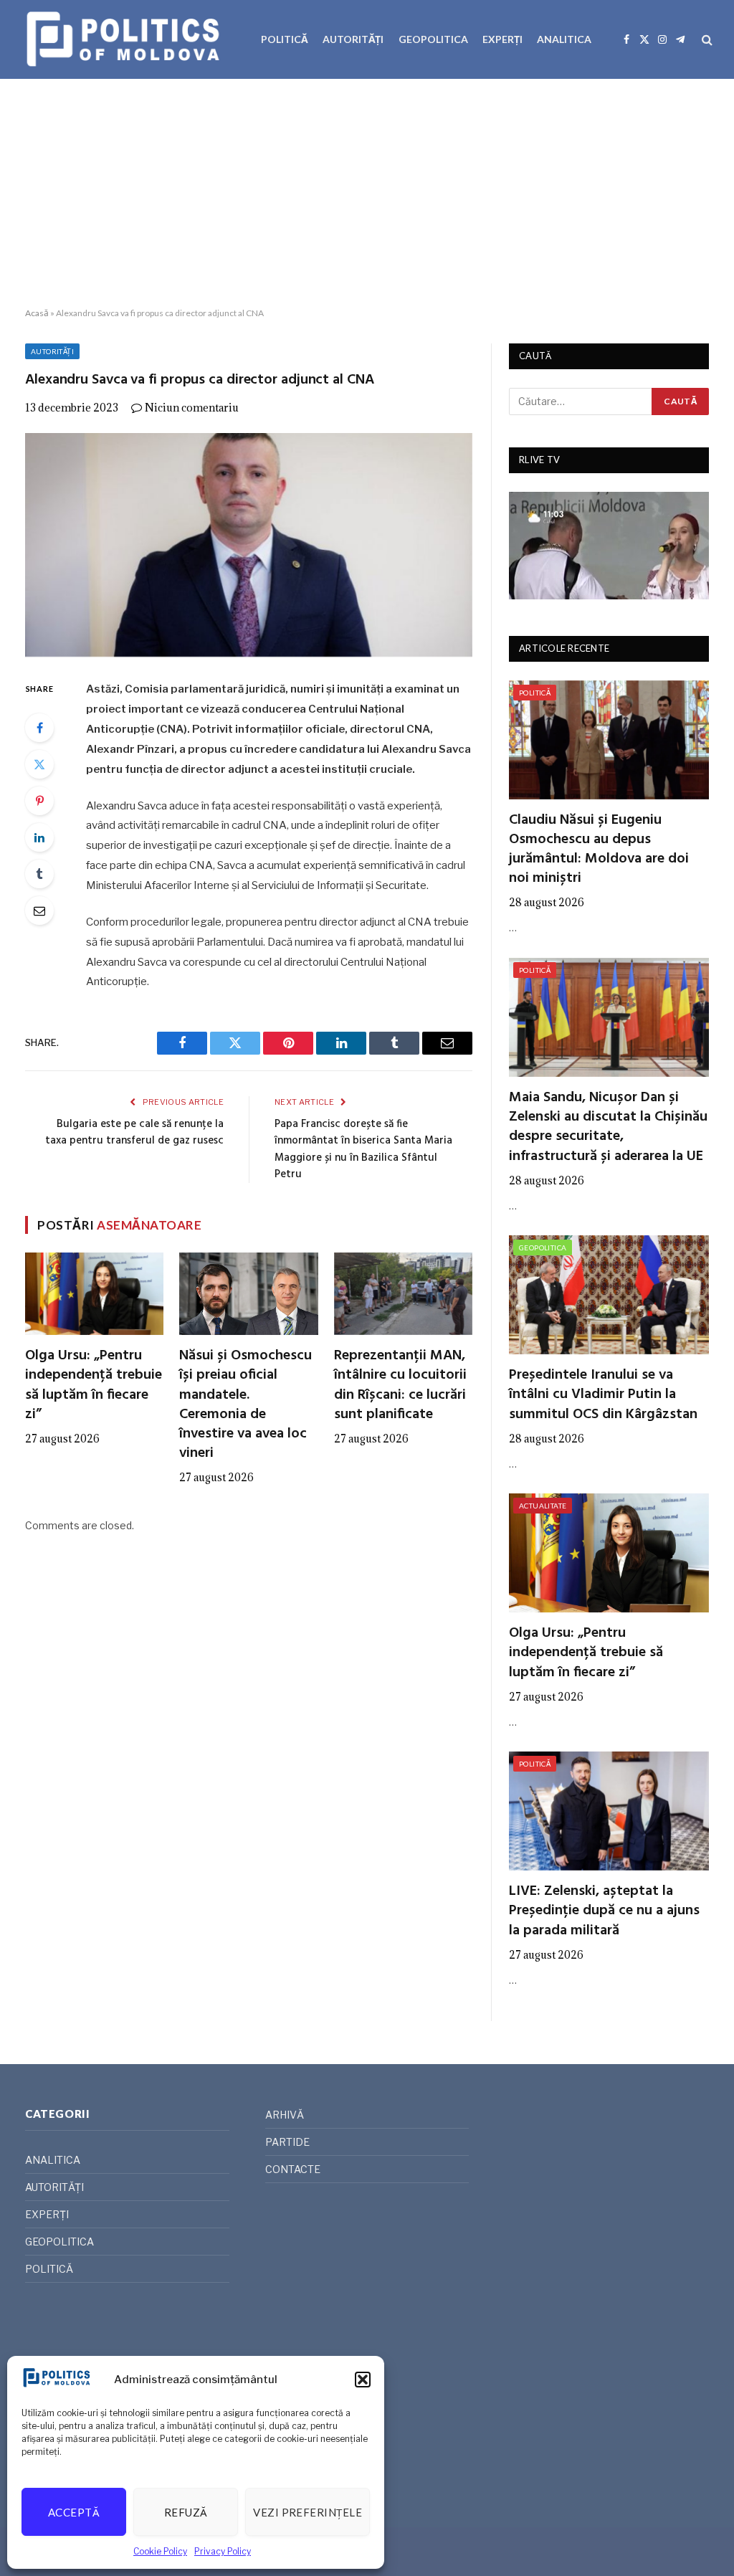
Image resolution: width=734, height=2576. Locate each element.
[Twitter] (39, 764)
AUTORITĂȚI (353, 39)
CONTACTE (293, 2169)
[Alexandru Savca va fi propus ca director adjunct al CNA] (249, 545)
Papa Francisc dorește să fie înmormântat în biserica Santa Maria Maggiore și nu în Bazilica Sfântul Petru (363, 1150)
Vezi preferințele (308, 2512)
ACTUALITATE (543, 1506)
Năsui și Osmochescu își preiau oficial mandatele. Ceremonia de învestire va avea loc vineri (246, 1405)
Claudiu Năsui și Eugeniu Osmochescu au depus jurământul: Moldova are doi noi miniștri (599, 850)
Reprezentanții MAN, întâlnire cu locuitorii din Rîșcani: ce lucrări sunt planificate (400, 1386)
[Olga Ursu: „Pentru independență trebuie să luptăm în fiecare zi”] (94, 1294)
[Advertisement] (367, 194)
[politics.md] (125, 39)
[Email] (39, 911)
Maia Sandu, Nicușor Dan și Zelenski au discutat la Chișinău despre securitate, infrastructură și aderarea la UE (608, 1127)
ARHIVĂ (285, 2115)
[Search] (706, 40)
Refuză (186, 2512)
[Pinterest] (39, 801)
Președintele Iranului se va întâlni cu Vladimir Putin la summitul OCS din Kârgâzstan (603, 1395)
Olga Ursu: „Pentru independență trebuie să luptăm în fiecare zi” (94, 1386)
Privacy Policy (223, 2551)
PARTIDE (287, 2142)
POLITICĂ (285, 39)
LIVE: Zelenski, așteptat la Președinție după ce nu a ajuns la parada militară (604, 1911)
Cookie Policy (160, 2551)
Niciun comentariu (192, 408)
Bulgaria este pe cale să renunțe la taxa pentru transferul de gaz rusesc (134, 1133)
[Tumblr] (39, 874)
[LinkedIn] (39, 837)
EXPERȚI (502, 39)
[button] (363, 2380)
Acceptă (74, 2512)
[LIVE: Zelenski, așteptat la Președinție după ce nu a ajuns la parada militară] (609, 1811)
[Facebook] (39, 728)
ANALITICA (564, 39)
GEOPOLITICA (433, 39)
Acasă (37, 313)
